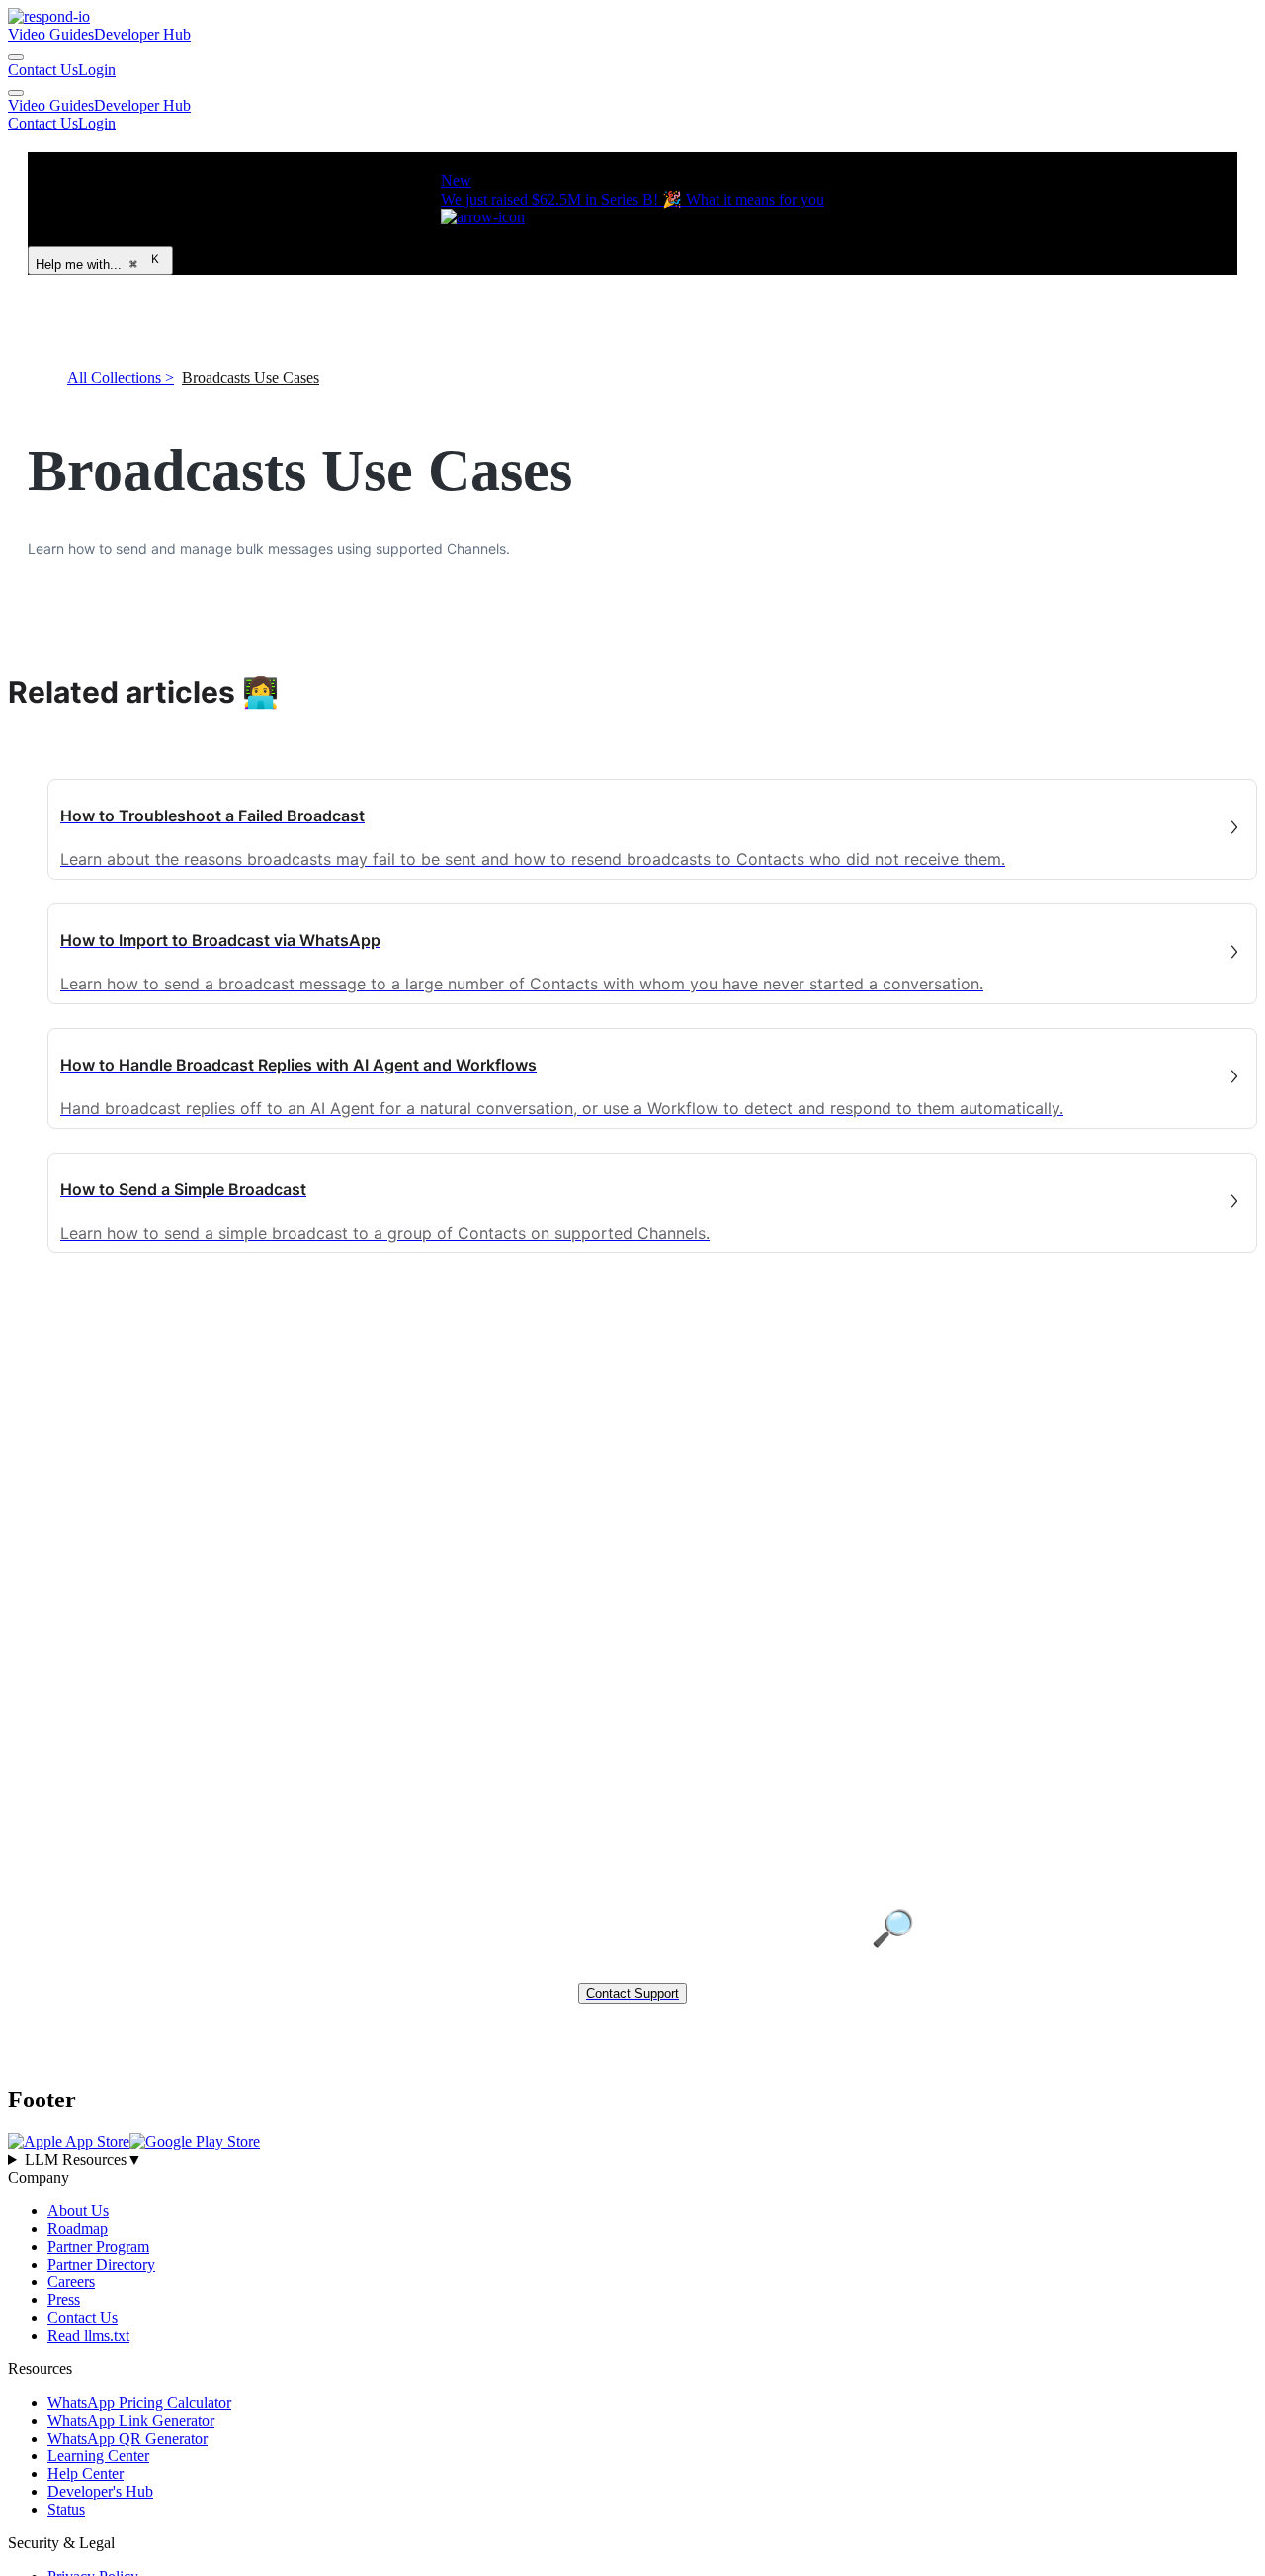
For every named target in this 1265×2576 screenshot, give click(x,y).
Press (64, 2299)
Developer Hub (142, 34)
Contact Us (43, 70)
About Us (78, 2210)
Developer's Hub (100, 2490)
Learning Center (98, 2455)
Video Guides (51, 34)
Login (97, 70)
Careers (71, 2281)
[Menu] (16, 93)
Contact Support (632, 1993)
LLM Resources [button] (84, 2158)
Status (66, 2508)
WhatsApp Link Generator (131, 2419)
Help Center (85, 2473)
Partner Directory (101, 2263)
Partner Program (98, 2245)
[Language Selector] (16, 57)
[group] (632, 2159)
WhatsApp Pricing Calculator (139, 2402)
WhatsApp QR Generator (127, 2437)
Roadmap (78, 2228)
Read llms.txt (88, 2334)
